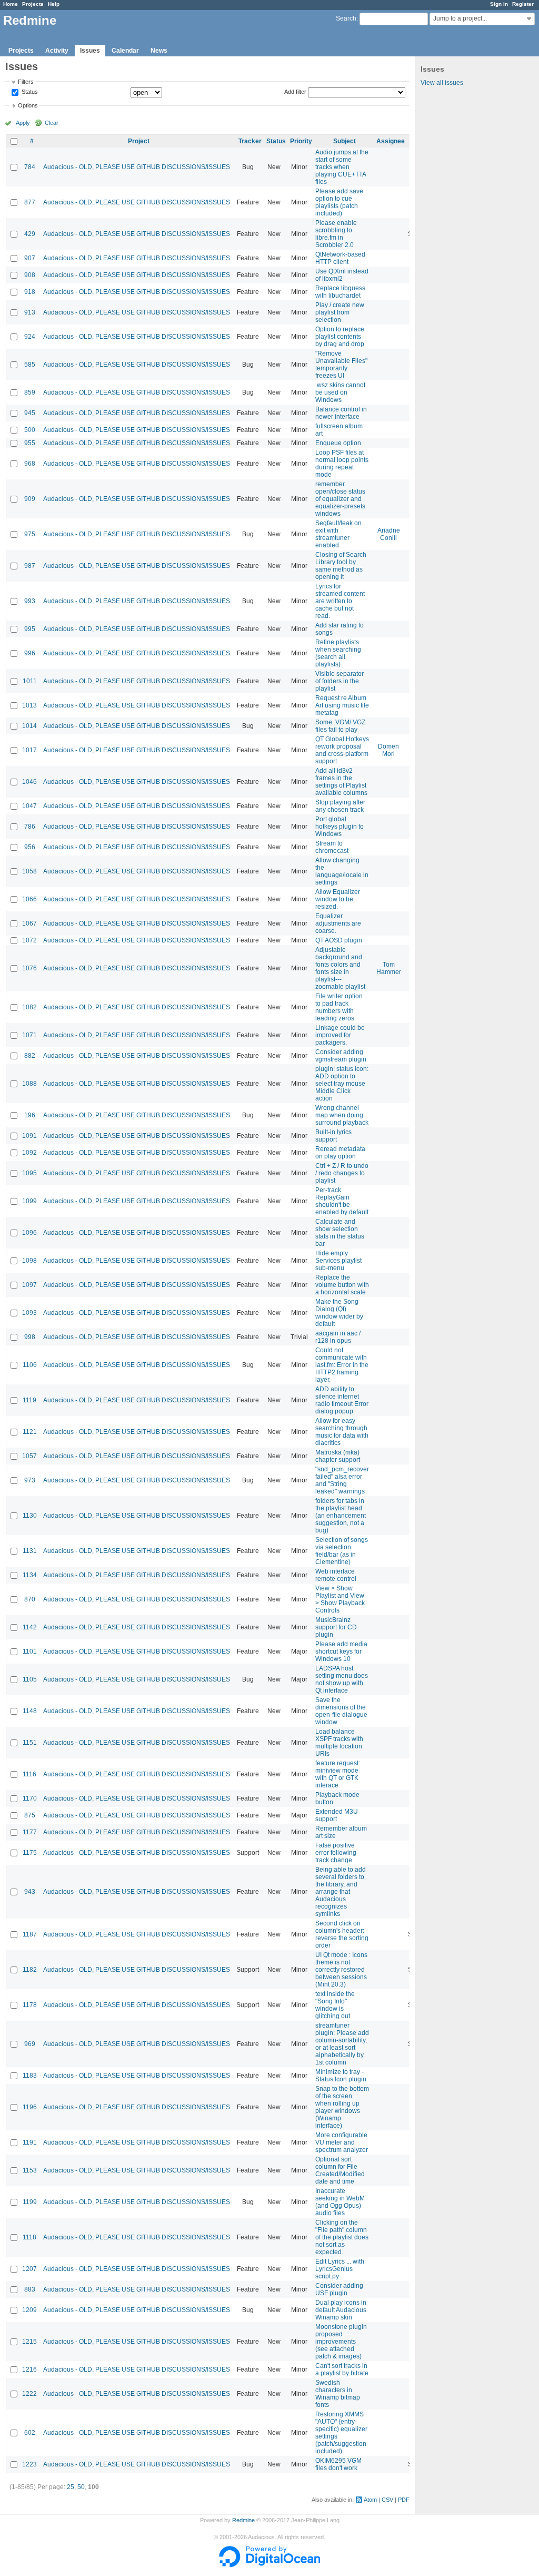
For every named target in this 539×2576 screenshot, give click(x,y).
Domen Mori (388, 750)
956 (30, 847)
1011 (30, 681)
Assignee (391, 141)
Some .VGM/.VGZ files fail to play (340, 726)
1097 (29, 1285)
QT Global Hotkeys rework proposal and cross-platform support (342, 750)
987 (30, 566)
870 (30, 1599)
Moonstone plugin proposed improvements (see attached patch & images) (341, 2342)
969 (30, 2044)
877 (30, 202)
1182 (30, 1970)
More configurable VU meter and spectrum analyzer (342, 2142)
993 (30, 601)
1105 (30, 1679)
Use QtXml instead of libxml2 (342, 275)
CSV (387, 2500)
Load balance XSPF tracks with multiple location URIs (339, 1743)
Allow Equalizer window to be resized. (338, 899)
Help (54, 4)
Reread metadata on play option (340, 1153)
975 (30, 534)
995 (30, 629)
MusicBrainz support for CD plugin (336, 1627)
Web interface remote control (336, 1575)
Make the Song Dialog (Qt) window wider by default (339, 1313)
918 (30, 292)
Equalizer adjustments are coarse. (338, 923)
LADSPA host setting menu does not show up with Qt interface (342, 1679)
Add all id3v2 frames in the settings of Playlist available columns (341, 782)
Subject (345, 141)
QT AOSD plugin (339, 940)
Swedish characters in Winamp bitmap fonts (338, 2394)
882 (30, 1056)
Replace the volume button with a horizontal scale (342, 1285)
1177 (30, 1832)
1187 (30, 1934)
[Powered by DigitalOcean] (269, 2565)
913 (30, 312)
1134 (30, 1575)
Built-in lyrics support (333, 1136)
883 (30, 2289)
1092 (29, 1153)
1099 (29, 1201)
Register (523, 4)
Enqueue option (338, 443)
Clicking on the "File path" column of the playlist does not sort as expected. (342, 2237)
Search (346, 18)
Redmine (243, 2520)
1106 (30, 1365)
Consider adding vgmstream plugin (341, 1056)
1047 (29, 806)
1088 (29, 1084)
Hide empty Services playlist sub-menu (338, 1261)
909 (30, 499)
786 (30, 827)
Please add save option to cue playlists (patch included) (339, 202)
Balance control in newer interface (341, 413)
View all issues (442, 83)
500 (30, 430)
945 (30, 413)
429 (30, 234)
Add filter (295, 92)
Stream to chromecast (332, 847)
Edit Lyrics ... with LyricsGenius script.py (340, 2269)
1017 (29, 750)
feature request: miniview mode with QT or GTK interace (338, 1774)
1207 (29, 2269)
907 (30, 258)
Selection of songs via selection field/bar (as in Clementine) (342, 1551)
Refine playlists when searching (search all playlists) (338, 653)
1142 (30, 1627)
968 (30, 464)
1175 (30, 1853)
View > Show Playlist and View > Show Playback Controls (340, 1599)
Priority (301, 141)
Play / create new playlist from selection (340, 312)
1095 (29, 1173)
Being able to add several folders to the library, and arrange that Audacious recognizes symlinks (341, 1892)
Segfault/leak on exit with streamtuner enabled (338, 534)
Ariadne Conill (389, 534)
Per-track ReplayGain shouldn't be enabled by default (342, 1201)
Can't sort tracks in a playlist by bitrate (342, 2369)
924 (30, 337)
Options (28, 105)
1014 (29, 726)
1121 (30, 1432)
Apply (23, 123)
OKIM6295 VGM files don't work (338, 2464)
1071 (29, 1035)
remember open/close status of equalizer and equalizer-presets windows (340, 499)
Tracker (250, 141)
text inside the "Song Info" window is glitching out (335, 2005)
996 (30, 653)
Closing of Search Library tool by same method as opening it (341, 566)
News (159, 51)
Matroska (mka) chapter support (338, 1456)
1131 (30, 1551)
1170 (30, 1798)
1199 (30, 2202)
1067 (29, 923)
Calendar (125, 51)
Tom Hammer (389, 968)
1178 (30, 2005)
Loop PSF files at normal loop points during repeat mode (342, 464)
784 (30, 167)
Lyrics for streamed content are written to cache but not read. (340, 601)
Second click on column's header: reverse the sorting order (342, 1934)
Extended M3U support (337, 1815)
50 (81, 2487)
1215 (29, 2342)
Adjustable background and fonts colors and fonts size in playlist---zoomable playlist (340, 968)
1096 (29, 1233)
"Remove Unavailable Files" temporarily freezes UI (341, 365)
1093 (29, 1313)
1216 (29, 2369)
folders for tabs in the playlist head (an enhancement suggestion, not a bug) (341, 1516)
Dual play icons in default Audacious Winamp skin (341, 2310)
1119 (29, 1400)
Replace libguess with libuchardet (340, 292)
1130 (30, 1516)
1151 (30, 1743)
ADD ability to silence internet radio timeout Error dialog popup (342, 1400)
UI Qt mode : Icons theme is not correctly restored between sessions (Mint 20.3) (341, 1970)
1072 (29, 940)
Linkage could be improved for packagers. (340, 1035)
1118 (29, 2237)
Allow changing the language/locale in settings (342, 871)
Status (29, 92)
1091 (29, 1136)
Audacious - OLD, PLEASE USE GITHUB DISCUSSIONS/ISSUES (137, 167)
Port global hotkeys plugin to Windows (340, 827)
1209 (29, 2310)
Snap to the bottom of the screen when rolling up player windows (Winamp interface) (342, 2107)
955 (30, 443)
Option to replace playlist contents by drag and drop (340, 337)
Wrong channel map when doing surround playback (342, 1115)
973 (30, 1480)
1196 (30, 2107)
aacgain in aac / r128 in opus (338, 1337)
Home (11, 4)
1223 (29, 2464)
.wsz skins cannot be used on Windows (340, 392)
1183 (30, 2076)
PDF (404, 2500)
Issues (90, 51)
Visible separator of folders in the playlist (340, 681)
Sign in (499, 4)
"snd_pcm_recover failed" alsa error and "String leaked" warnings (342, 1480)
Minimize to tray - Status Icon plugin (341, 2076)
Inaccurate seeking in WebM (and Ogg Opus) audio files (340, 2202)
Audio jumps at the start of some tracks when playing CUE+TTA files (342, 167)
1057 (29, 1456)
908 (30, 275)
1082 (29, 1007)
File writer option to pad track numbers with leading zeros (339, 1007)
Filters (26, 82)
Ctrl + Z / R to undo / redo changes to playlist (342, 1173)
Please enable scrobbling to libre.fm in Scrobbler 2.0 (336, 234)
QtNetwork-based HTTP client (340, 258)
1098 (29, 1261)
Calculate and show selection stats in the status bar (340, 1233)
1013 (29, 705)
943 (30, 1892)
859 (30, 392)
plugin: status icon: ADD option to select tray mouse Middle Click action (342, 1084)
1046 (29, 782)
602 (30, 2433)
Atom (370, 2500)
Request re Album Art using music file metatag (342, 705)
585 (30, 365)
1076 (29, 968)
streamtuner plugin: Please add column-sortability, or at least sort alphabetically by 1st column (342, 2044)
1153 (30, 2170)
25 (71, 2487)
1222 (29, 2394)
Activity (57, 51)
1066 (29, 899)
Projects (33, 4)
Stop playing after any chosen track (340, 806)
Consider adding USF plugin (339, 2289)
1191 (30, 2142)
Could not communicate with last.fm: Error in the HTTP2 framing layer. (342, 1365)
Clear (52, 123)
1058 (29, 871)
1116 (29, 1774)
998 (30, 1337)
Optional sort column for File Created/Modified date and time (340, 2170)
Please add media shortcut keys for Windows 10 (341, 1651)
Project (139, 141)
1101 (30, 1651)
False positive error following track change (336, 1853)
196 (30, 1115)
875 (30, 1815)
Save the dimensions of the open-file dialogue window (341, 1711)
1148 (30, 1711)
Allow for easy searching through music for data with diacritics (342, 1432)
